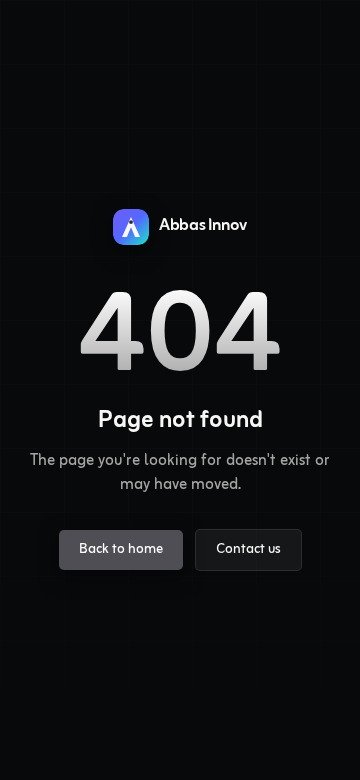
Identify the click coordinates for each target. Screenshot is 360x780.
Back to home (121, 549)
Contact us (248, 549)
